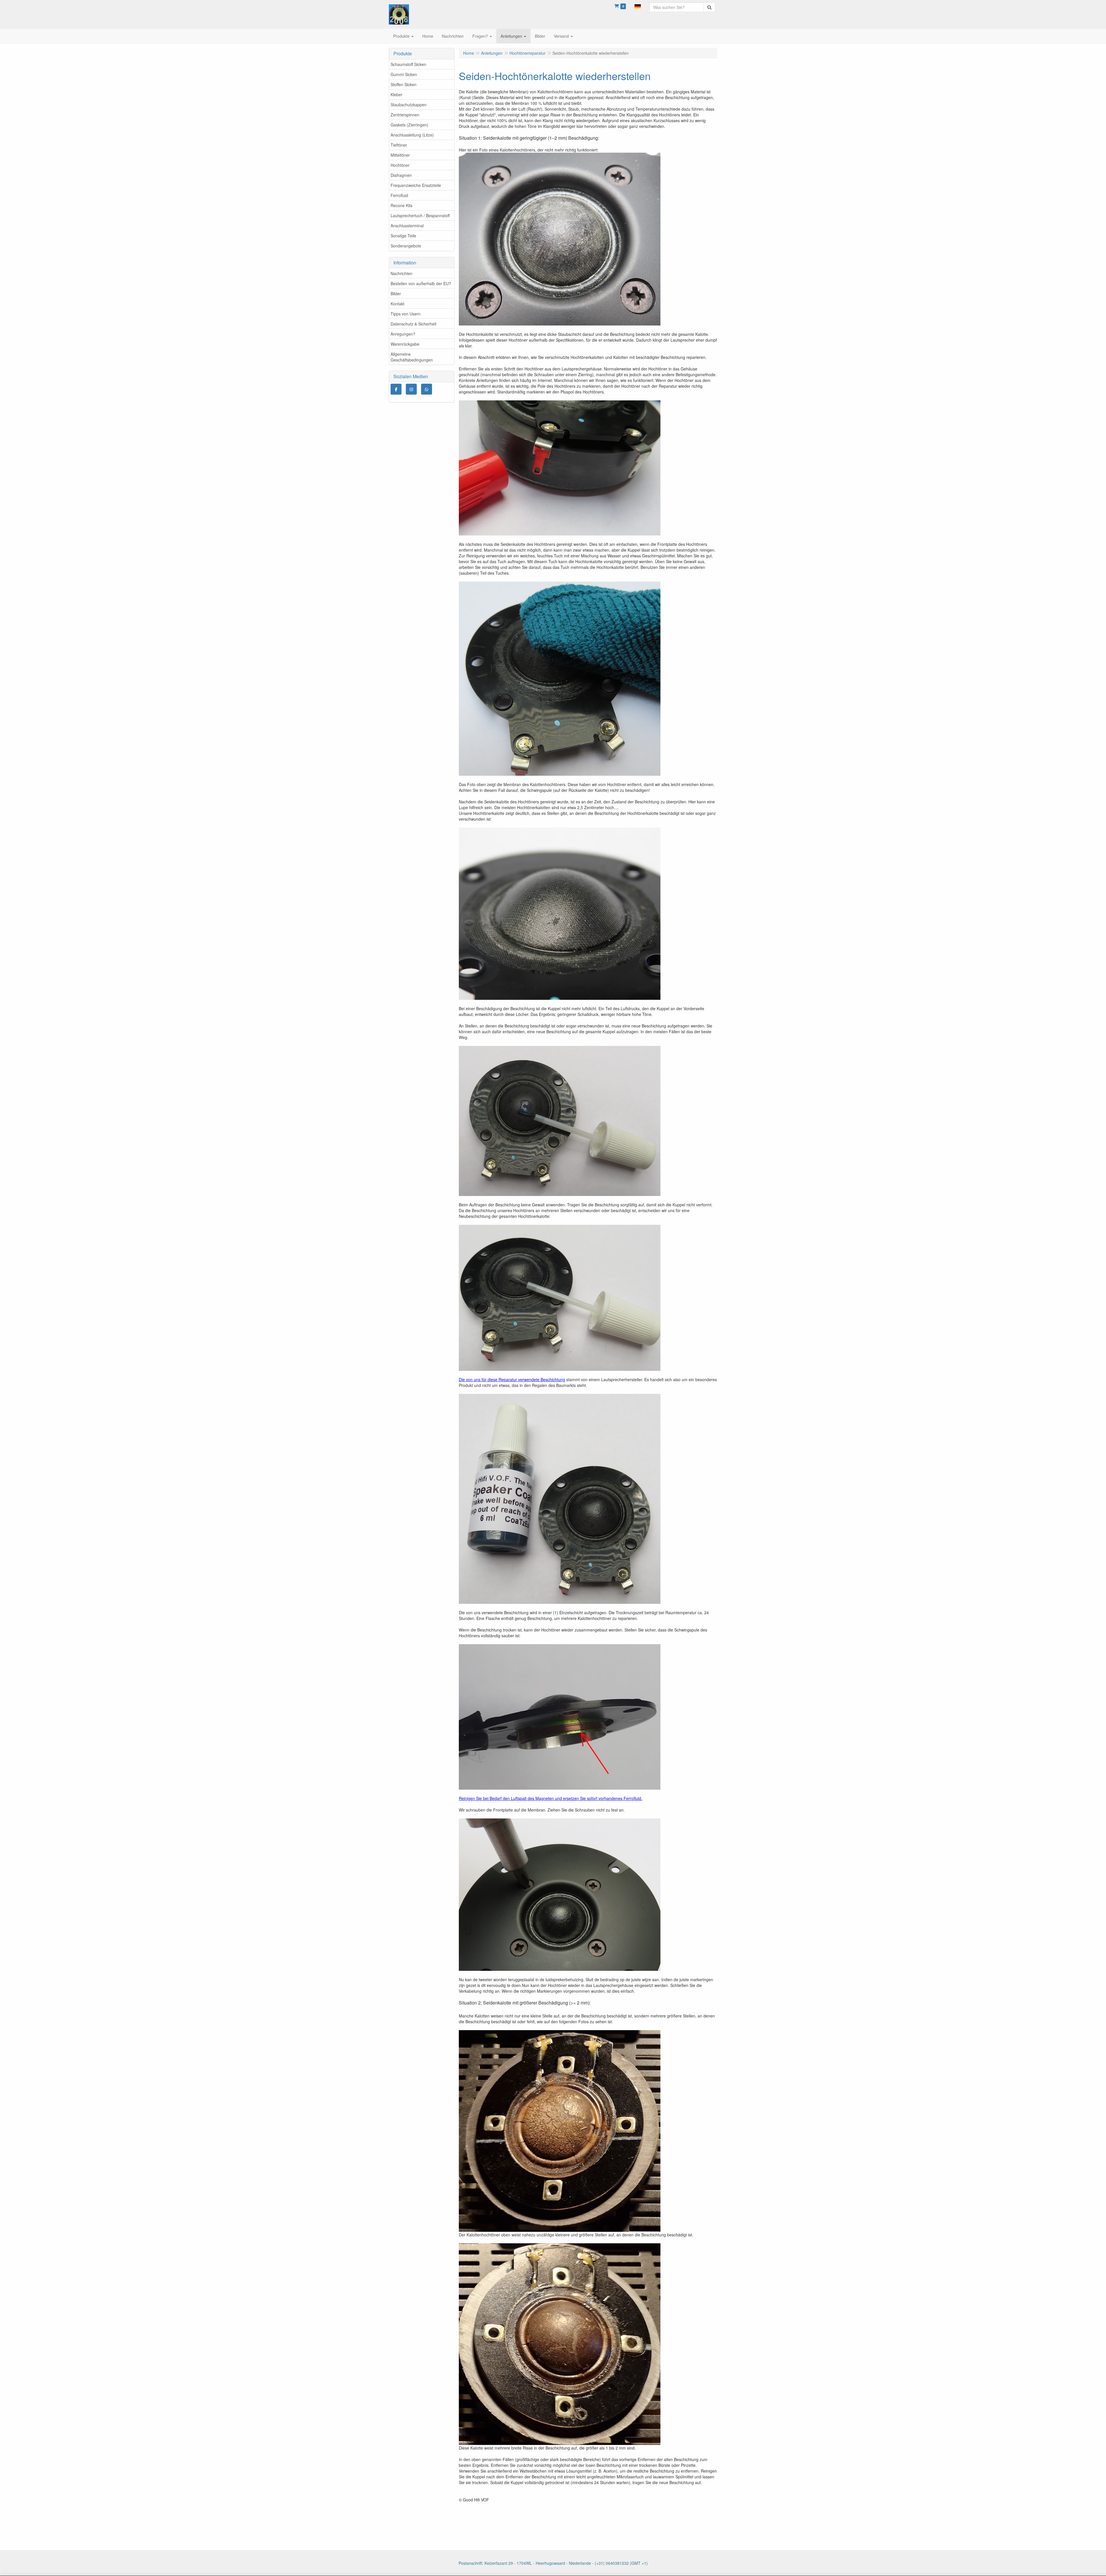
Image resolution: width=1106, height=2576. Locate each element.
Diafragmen (401, 175)
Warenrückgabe (405, 344)
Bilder (396, 294)
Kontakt (397, 304)
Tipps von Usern (406, 314)
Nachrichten (402, 273)
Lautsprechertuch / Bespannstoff (420, 215)
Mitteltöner (400, 155)
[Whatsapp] (427, 389)
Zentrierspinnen (405, 115)
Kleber (396, 94)
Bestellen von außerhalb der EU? (421, 283)
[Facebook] (396, 389)
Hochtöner (400, 165)
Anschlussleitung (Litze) (412, 135)
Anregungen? (403, 334)
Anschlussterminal (407, 226)
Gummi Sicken (404, 74)
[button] (638, 6)
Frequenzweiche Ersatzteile (416, 185)
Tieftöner (399, 145)
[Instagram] (411, 389)
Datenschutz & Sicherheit (413, 324)
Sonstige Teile (403, 236)
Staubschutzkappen (409, 105)
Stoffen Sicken (404, 84)
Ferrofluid (399, 195)
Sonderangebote (406, 246)
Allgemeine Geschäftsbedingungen (412, 357)
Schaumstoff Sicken (408, 64)
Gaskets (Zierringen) (409, 125)
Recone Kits (402, 205)
